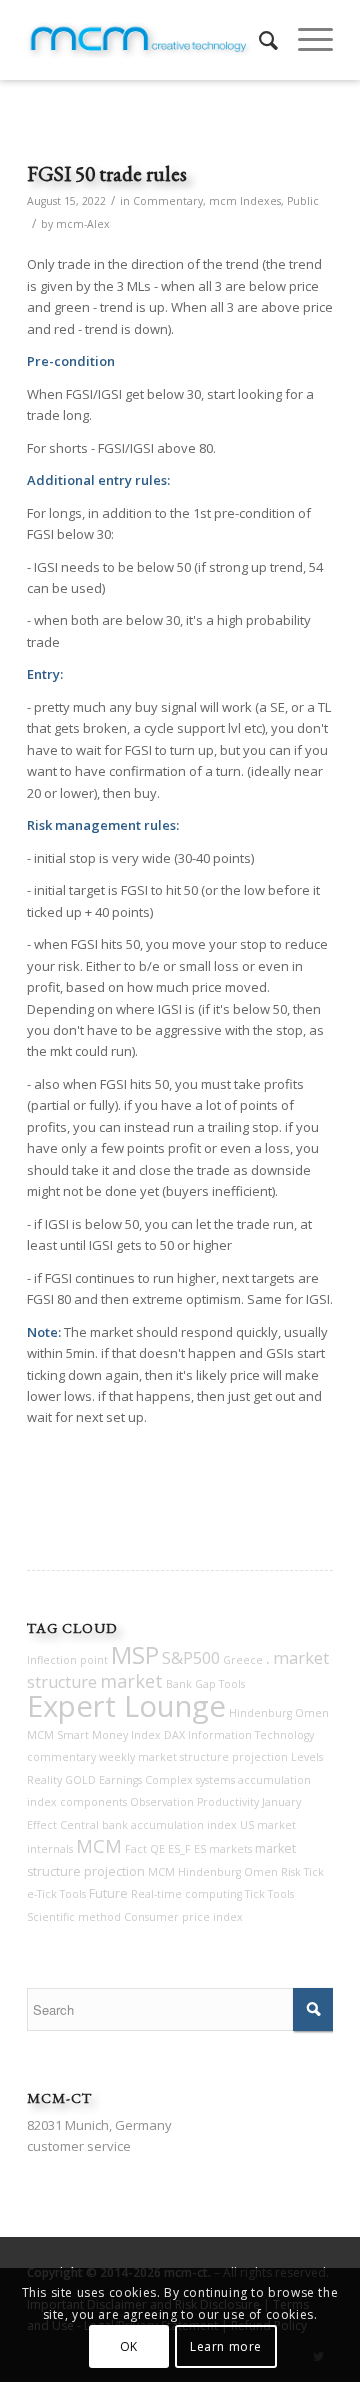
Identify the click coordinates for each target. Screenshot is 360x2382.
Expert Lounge (126, 1706)
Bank (179, 1684)
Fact (136, 1849)
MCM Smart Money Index (94, 1735)
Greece (243, 1660)
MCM (99, 1846)
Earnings (120, 1780)
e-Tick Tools (56, 1894)
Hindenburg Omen (279, 1713)
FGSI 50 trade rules (107, 173)
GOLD (80, 1780)
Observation (162, 1802)
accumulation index (184, 1825)
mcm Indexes (245, 201)
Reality (44, 1780)
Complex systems (190, 1780)
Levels (307, 1757)
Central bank (94, 1825)
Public (303, 201)
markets (230, 1849)
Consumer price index (183, 1917)
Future (108, 1893)
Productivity (228, 1802)
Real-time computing (186, 1894)
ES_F (179, 1849)
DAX (174, 1735)
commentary (61, 1757)
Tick (314, 1872)
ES (200, 1849)
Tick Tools (269, 1894)
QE (157, 1849)
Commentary (168, 201)
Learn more (226, 2346)
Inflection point (67, 1660)
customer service (79, 2146)
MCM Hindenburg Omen (213, 1872)
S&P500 (191, 1658)
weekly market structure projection (193, 1757)
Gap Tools (220, 1684)
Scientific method (74, 1917)
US (247, 1825)
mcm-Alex (83, 224)
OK (129, 2346)
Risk (291, 1872)
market (131, 1681)
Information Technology (251, 1735)
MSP (135, 1655)
